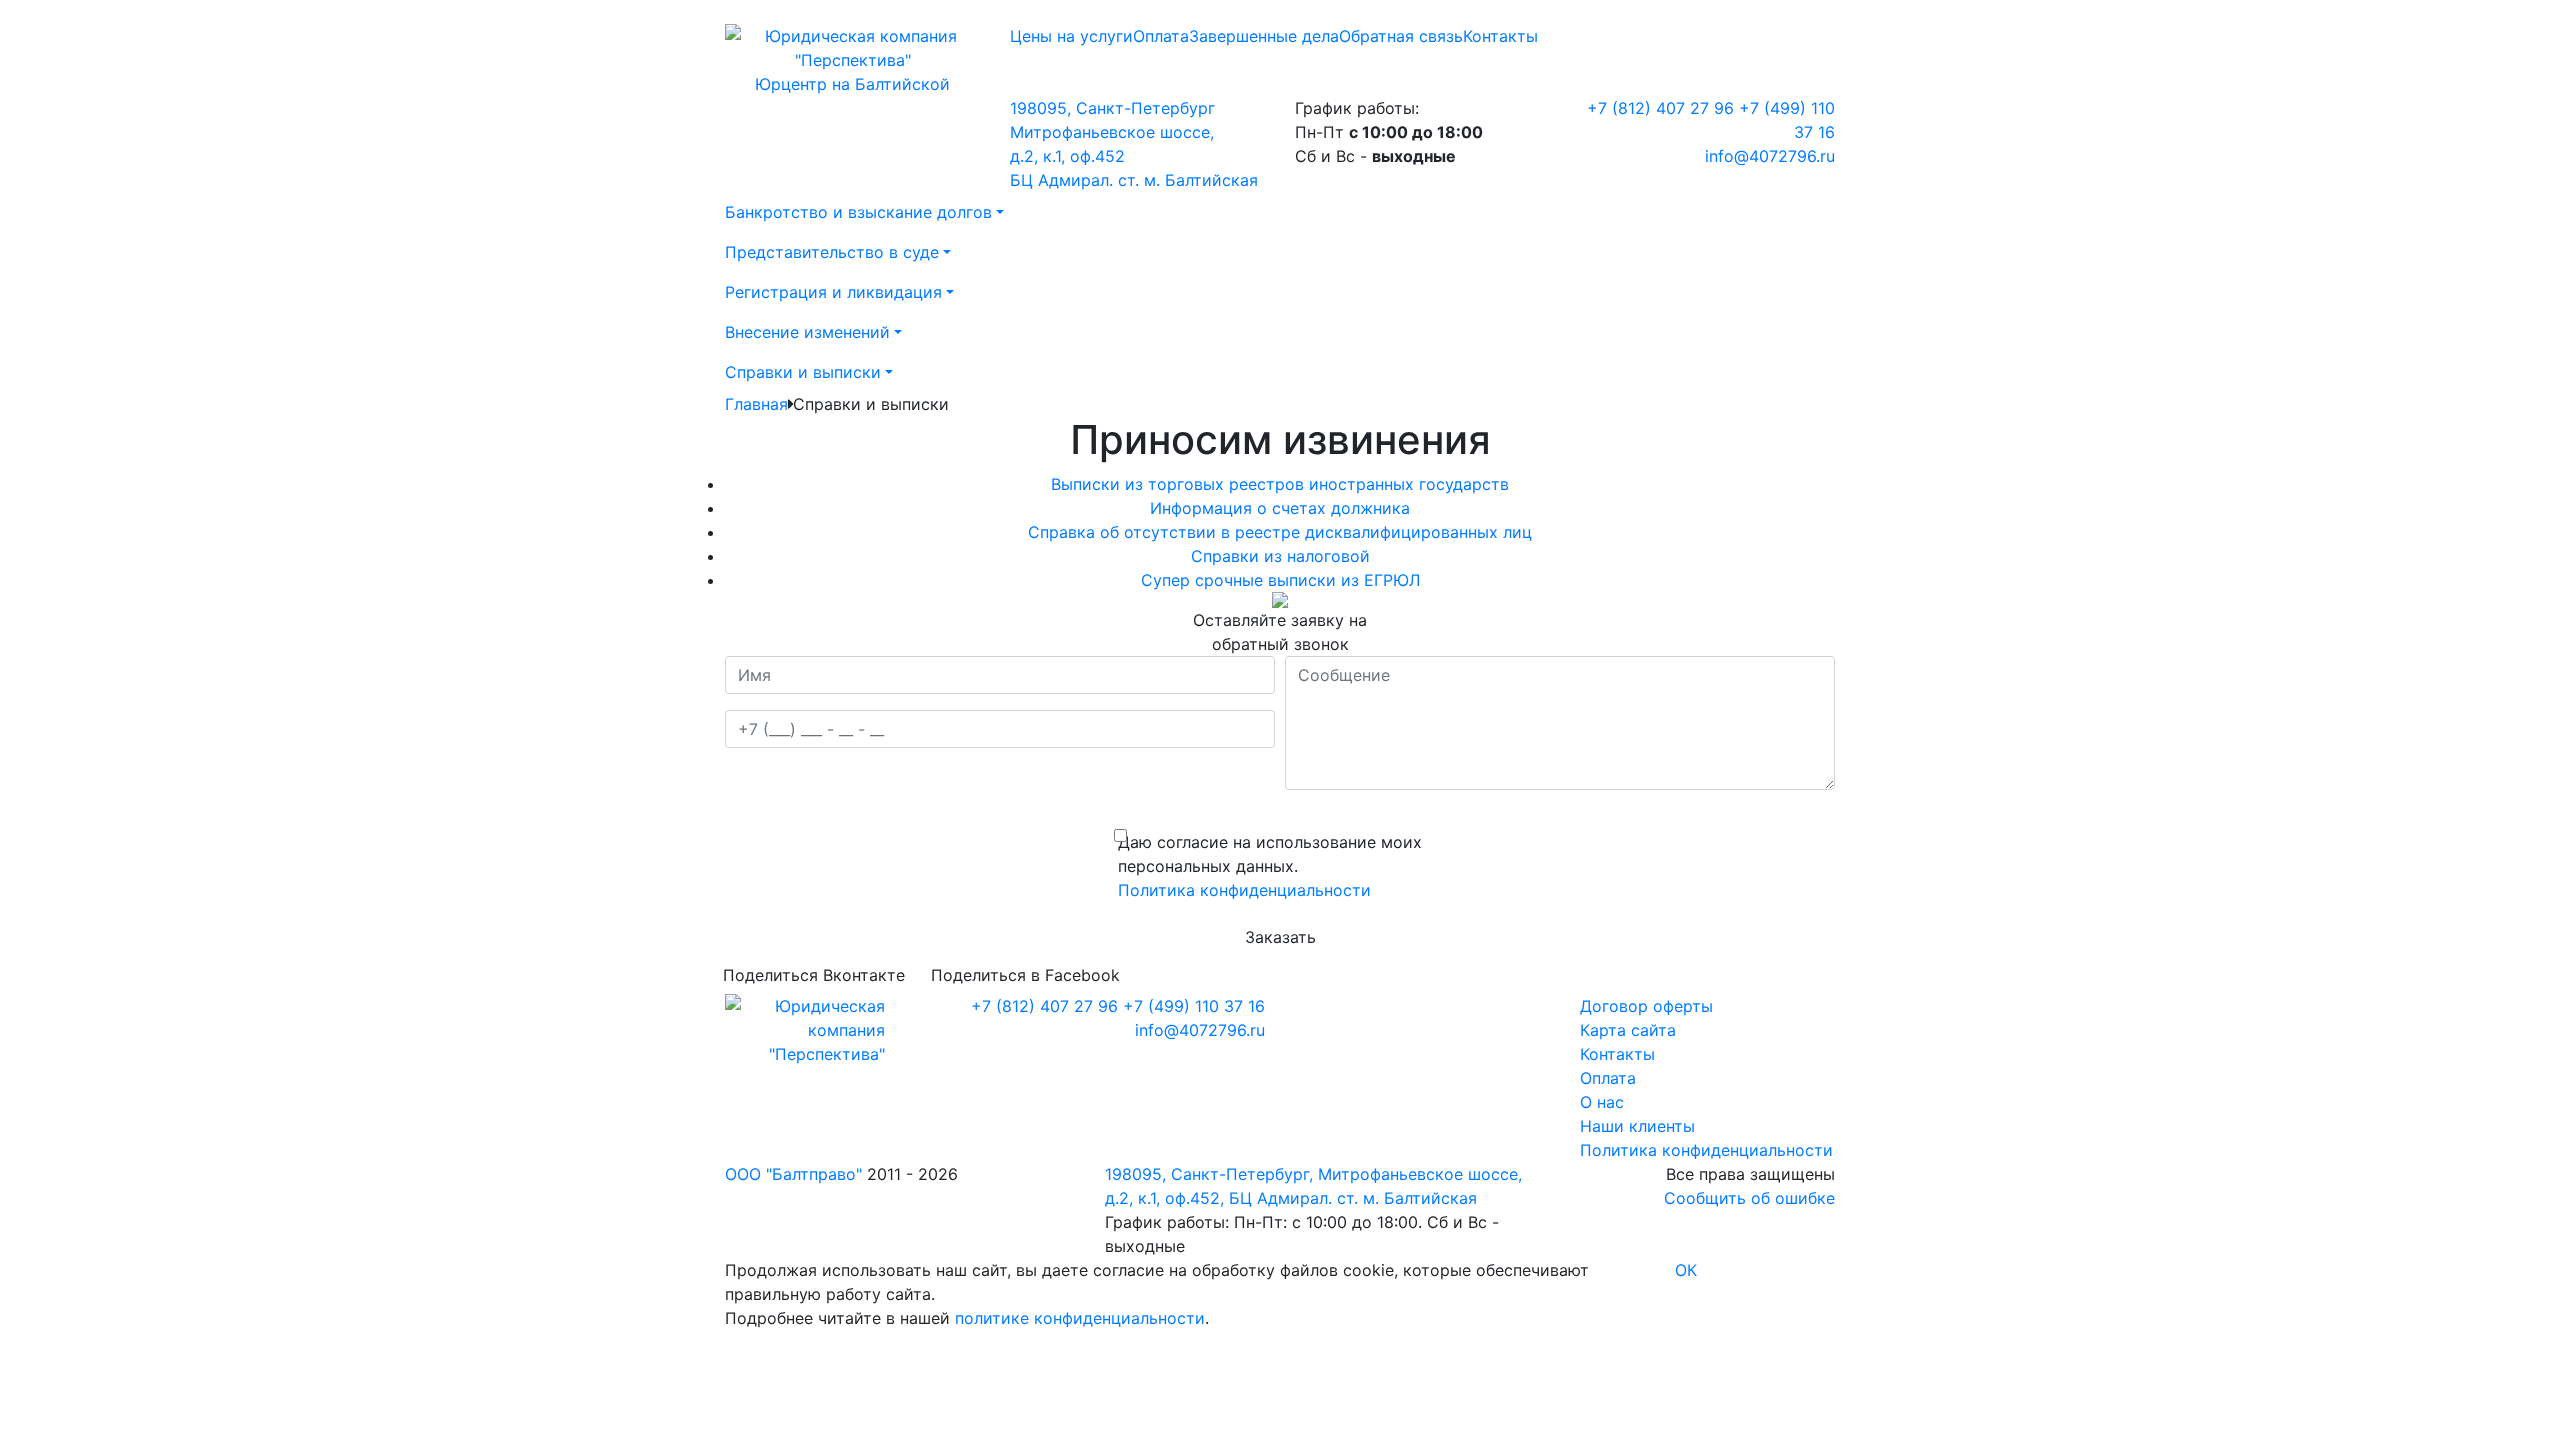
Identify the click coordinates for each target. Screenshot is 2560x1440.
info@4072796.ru (1770, 156)
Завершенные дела (1264, 36)
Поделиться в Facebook (1025, 975)
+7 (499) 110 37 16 (1194, 1006)
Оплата (1161, 36)
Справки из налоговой (1280, 556)
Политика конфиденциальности (1244, 890)
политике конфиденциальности (1080, 1318)
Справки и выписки (803, 372)
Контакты (1500, 36)
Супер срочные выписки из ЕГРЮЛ (1280, 580)
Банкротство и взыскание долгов (858, 212)
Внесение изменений (807, 332)
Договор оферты (1646, 1006)
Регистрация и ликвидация (833, 292)
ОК (1686, 1270)
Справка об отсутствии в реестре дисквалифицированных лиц (1280, 532)
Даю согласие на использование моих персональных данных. (1270, 854)
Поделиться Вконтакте (814, 975)
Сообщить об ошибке (1749, 1198)
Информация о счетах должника (1280, 508)
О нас (1602, 1102)
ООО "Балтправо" (793, 1174)
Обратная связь (1401, 36)
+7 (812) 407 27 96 (1660, 108)
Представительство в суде (832, 252)
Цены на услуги (1071, 36)
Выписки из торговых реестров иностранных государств (1280, 484)
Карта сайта (1628, 1030)
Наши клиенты (1637, 1126)
